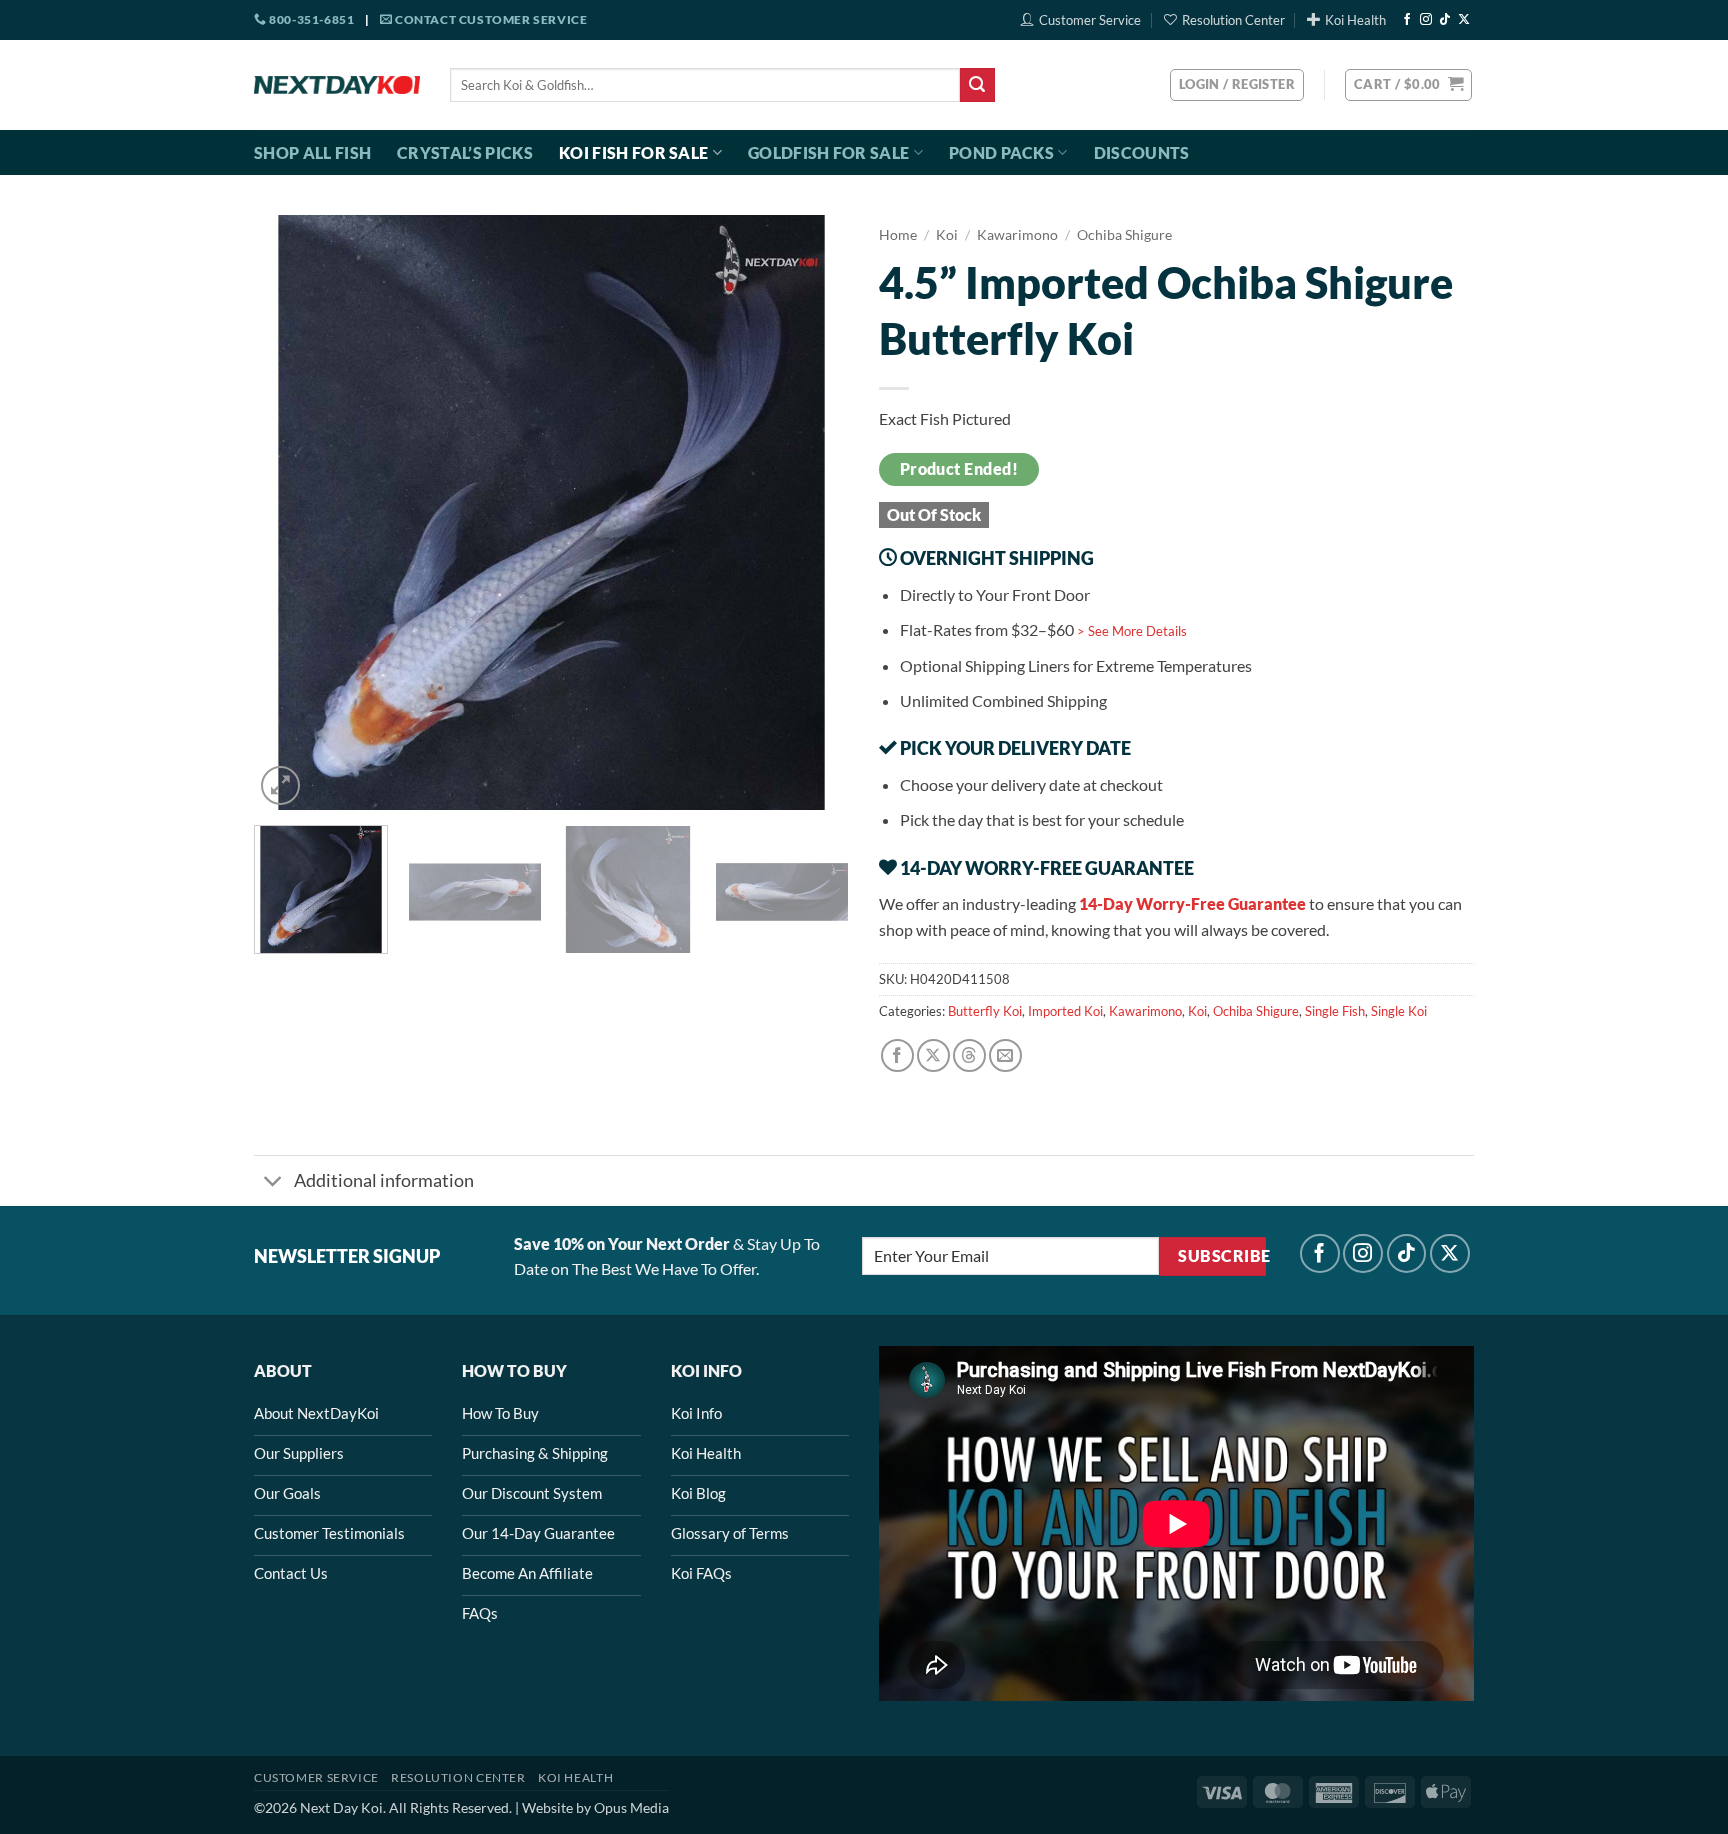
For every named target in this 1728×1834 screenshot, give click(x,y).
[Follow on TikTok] (1445, 20)
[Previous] (291, 512)
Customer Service (1090, 20)
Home (898, 235)
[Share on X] (933, 1055)
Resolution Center (1233, 20)
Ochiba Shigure (1124, 235)
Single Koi (1399, 1011)
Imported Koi (1065, 1011)
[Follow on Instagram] (1426, 20)
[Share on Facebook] (897, 1055)
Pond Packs (1001, 152)
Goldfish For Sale (828, 152)
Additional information (384, 1180)
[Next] (812, 512)
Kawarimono (1017, 235)
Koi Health (1355, 20)
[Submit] (977, 85)
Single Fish (1335, 1011)
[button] (1408, 85)
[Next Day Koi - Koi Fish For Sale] (337, 85)
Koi (947, 235)
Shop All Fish (312, 152)
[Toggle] (273, 1182)
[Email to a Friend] (1005, 1055)
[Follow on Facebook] (1407, 20)
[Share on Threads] (969, 1055)
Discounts (1142, 152)
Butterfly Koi (985, 1011)
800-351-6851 (310, 19)
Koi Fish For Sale (633, 152)
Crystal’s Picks (465, 152)
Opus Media (631, 1807)
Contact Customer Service (489, 19)
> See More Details (1132, 631)
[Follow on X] (1464, 20)
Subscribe (1221, 1256)
